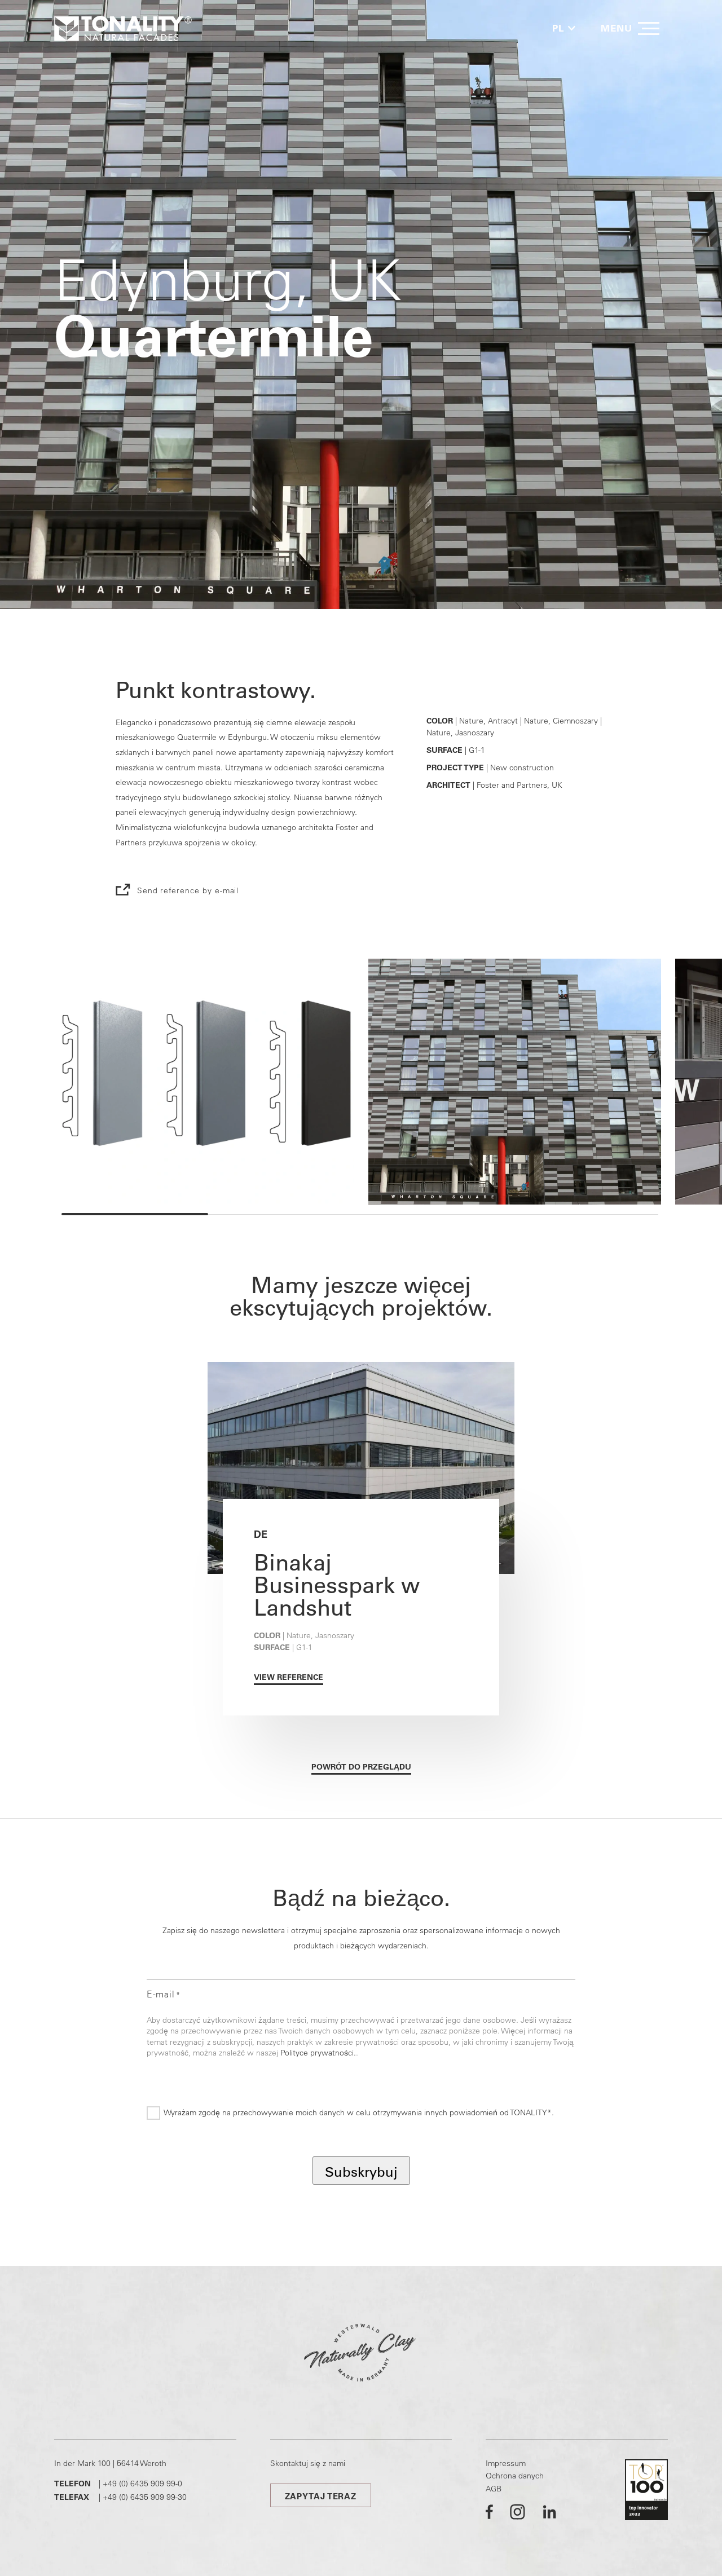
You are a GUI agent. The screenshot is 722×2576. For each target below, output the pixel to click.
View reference (289, 1677)
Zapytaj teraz (321, 2496)
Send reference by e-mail (188, 890)
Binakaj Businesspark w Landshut (337, 1585)
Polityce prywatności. (318, 2053)
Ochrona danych (515, 2476)
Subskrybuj (361, 2172)
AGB (494, 2489)
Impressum (506, 2463)
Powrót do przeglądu (361, 1767)
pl (558, 28)
